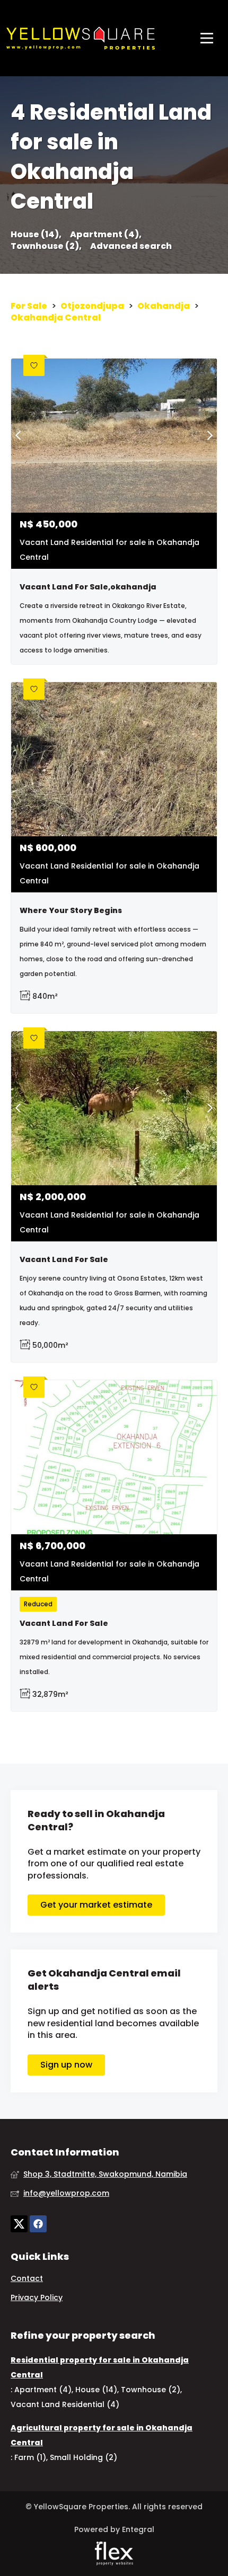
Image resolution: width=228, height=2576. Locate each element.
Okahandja (164, 306)
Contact (27, 2279)
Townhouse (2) (151, 2390)
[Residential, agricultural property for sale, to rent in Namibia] (81, 38)
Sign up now (66, 2065)
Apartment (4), (106, 235)
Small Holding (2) (84, 2457)
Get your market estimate (96, 1905)
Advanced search (131, 246)
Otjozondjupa (92, 306)
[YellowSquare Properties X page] (19, 2224)
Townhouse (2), (46, 246)
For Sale (29, 306)
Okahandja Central (56, 318)
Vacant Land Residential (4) (65, 2404)
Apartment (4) (43, 2390)
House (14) (96, 2390)
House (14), (36, 235)
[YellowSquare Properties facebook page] (38, 2224)
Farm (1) (30, 2457)
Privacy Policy (37, 2298)
